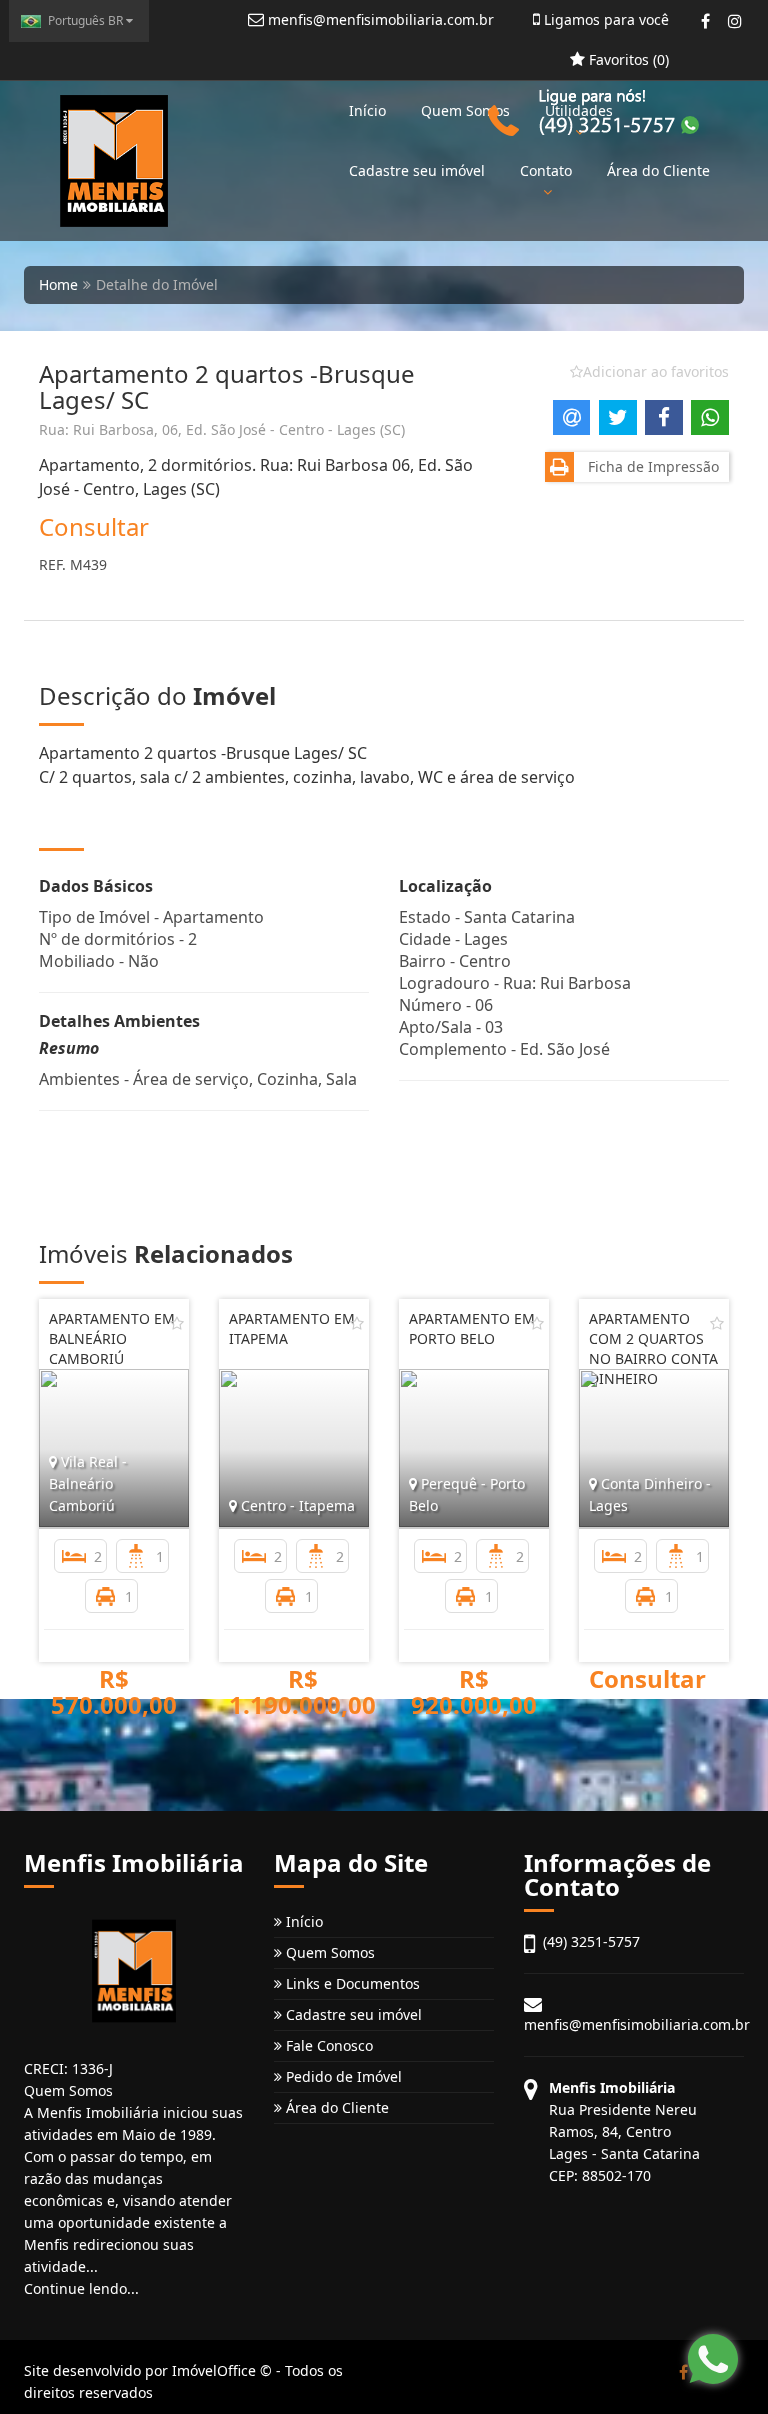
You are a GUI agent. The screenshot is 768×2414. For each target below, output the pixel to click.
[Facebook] (705, 21)
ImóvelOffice (214, 2370)
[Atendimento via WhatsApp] (713, 2359)
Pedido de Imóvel (342, 2076)
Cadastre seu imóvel (417, 170)
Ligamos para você (604, 19)
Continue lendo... (81, 2288)
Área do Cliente (335, 2107)
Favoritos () (627, 59)
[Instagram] (734, 21)
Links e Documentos (351, 1983)
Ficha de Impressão (649, 466)
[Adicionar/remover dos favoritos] (177, 1323)
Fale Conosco (327, 2045)
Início (367, 110)
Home (58, 284)
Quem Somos (465, 110)
